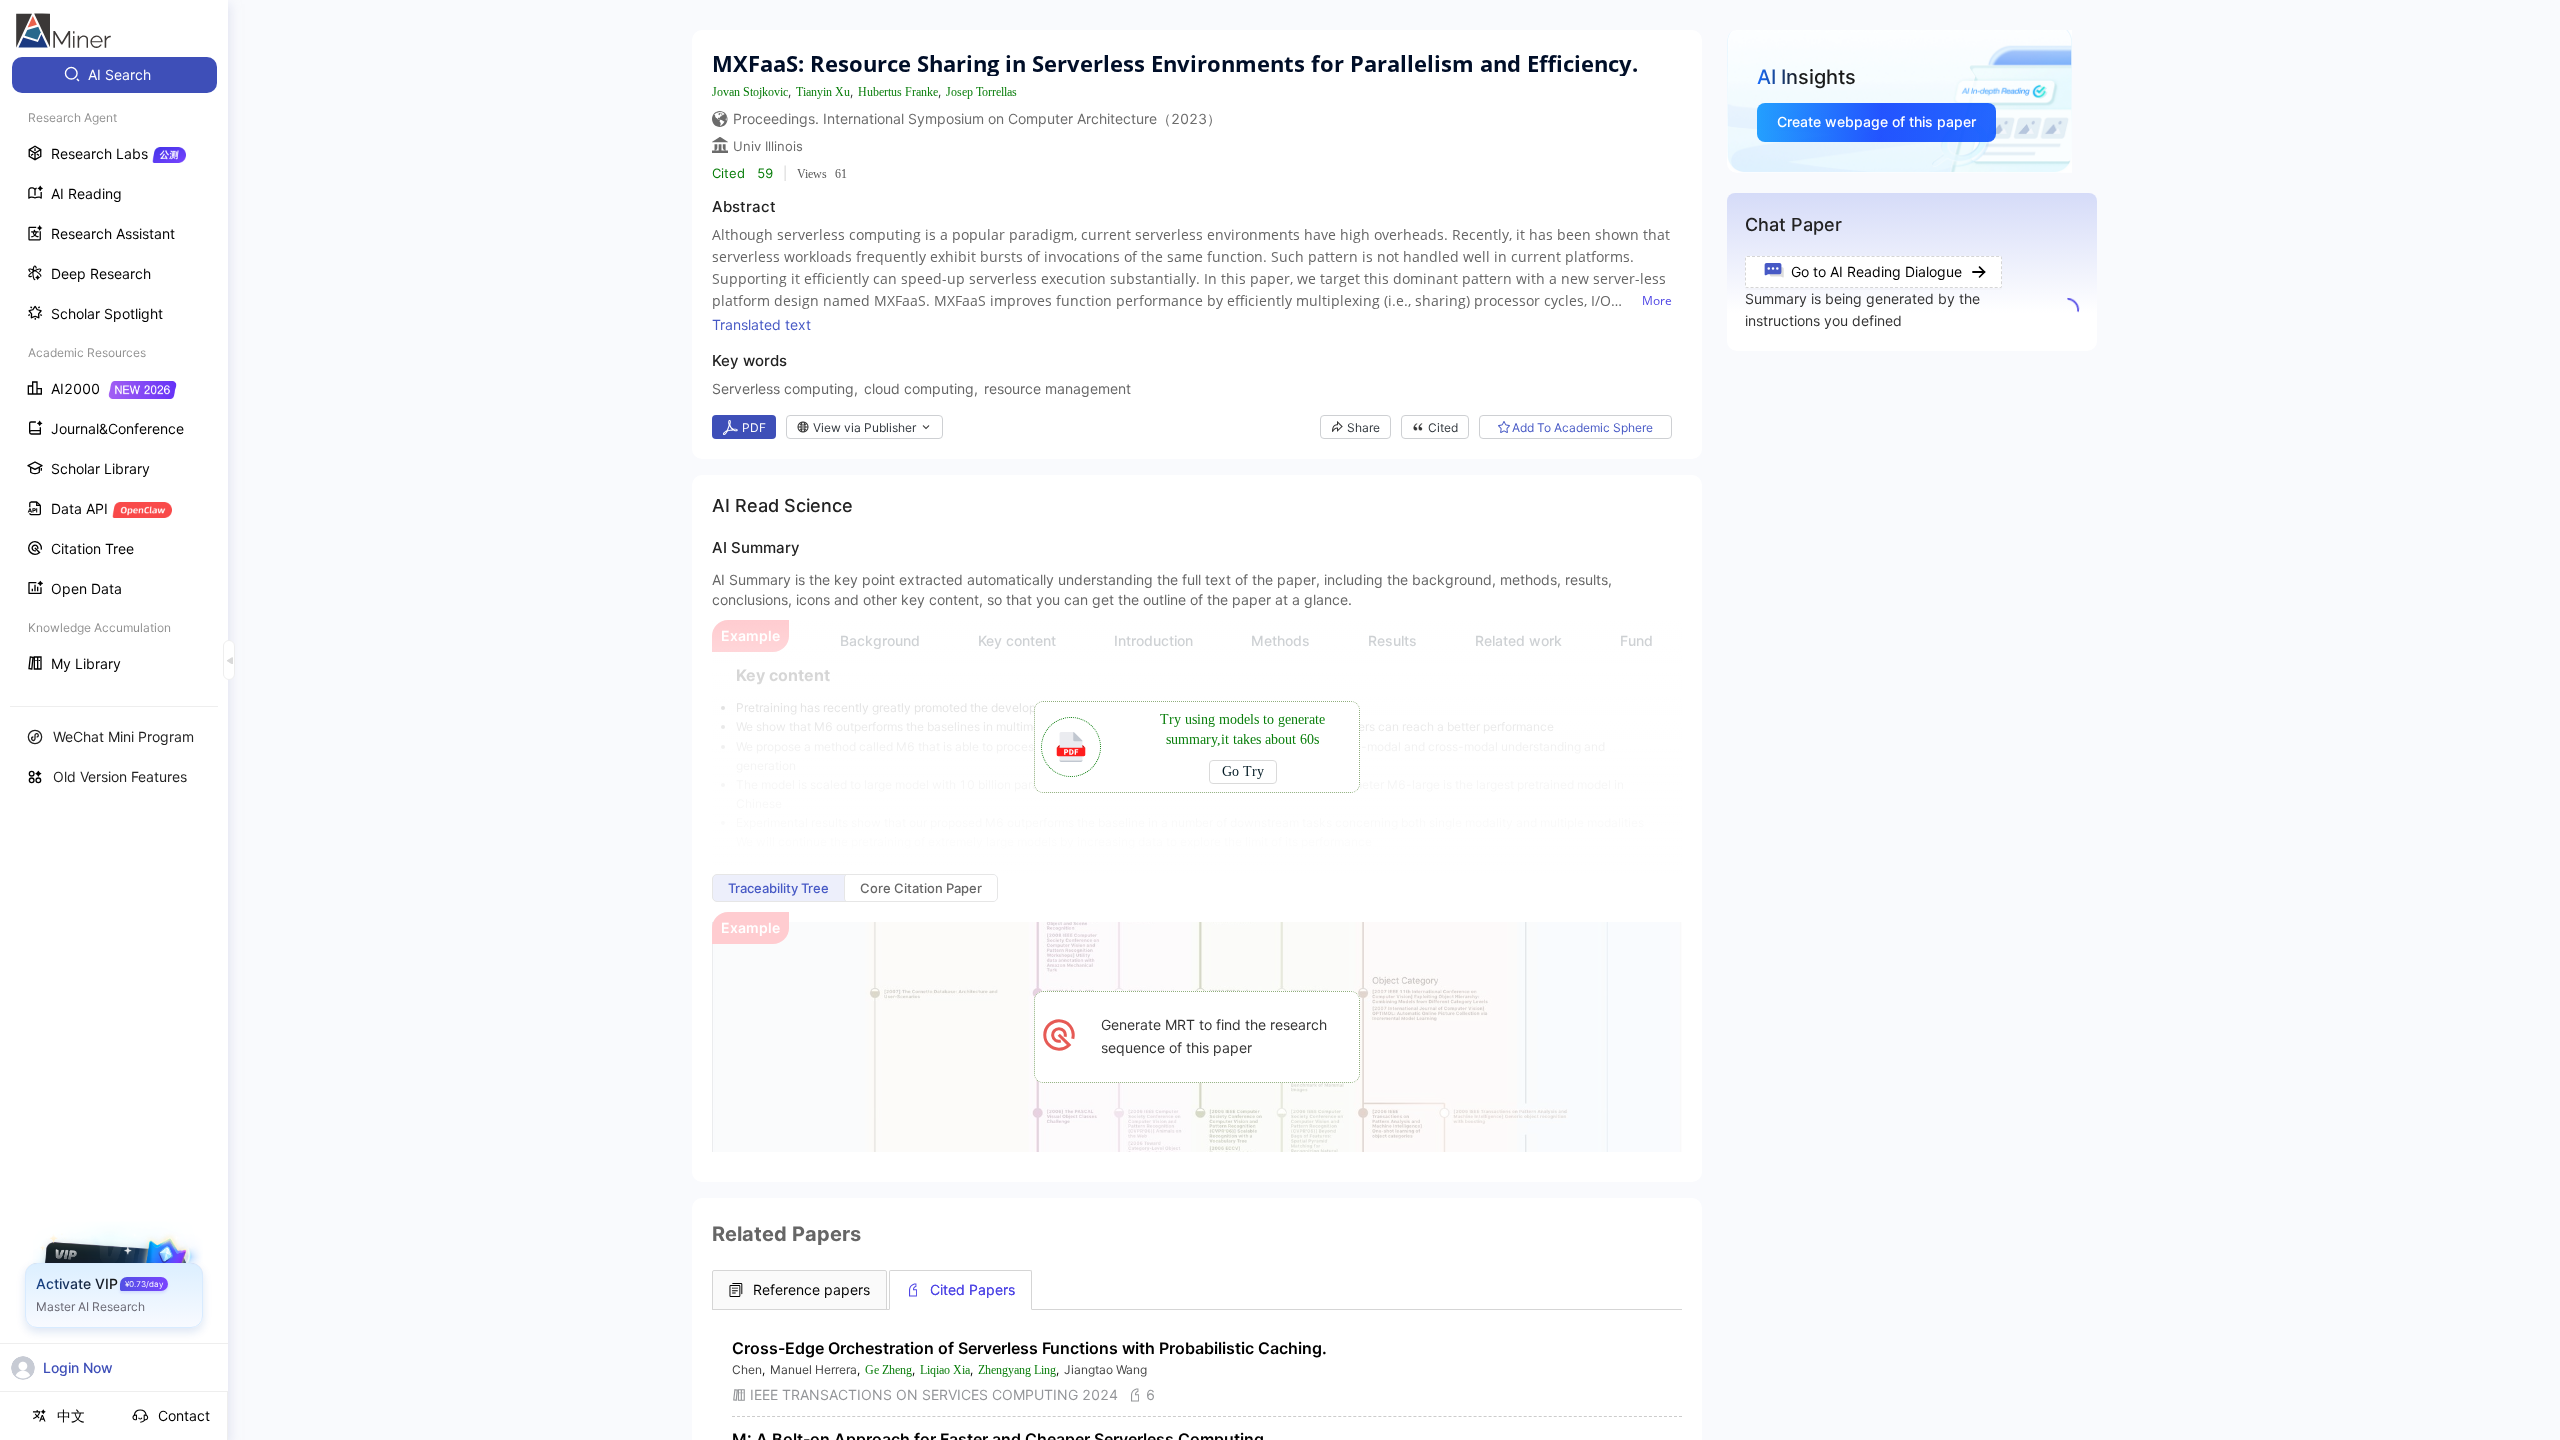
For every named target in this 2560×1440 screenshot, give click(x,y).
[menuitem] (114, 75)
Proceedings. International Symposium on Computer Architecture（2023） (977, 118)
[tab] (799, 1290)
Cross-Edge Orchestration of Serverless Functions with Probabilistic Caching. (1029, 1348)
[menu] (114, 371)
